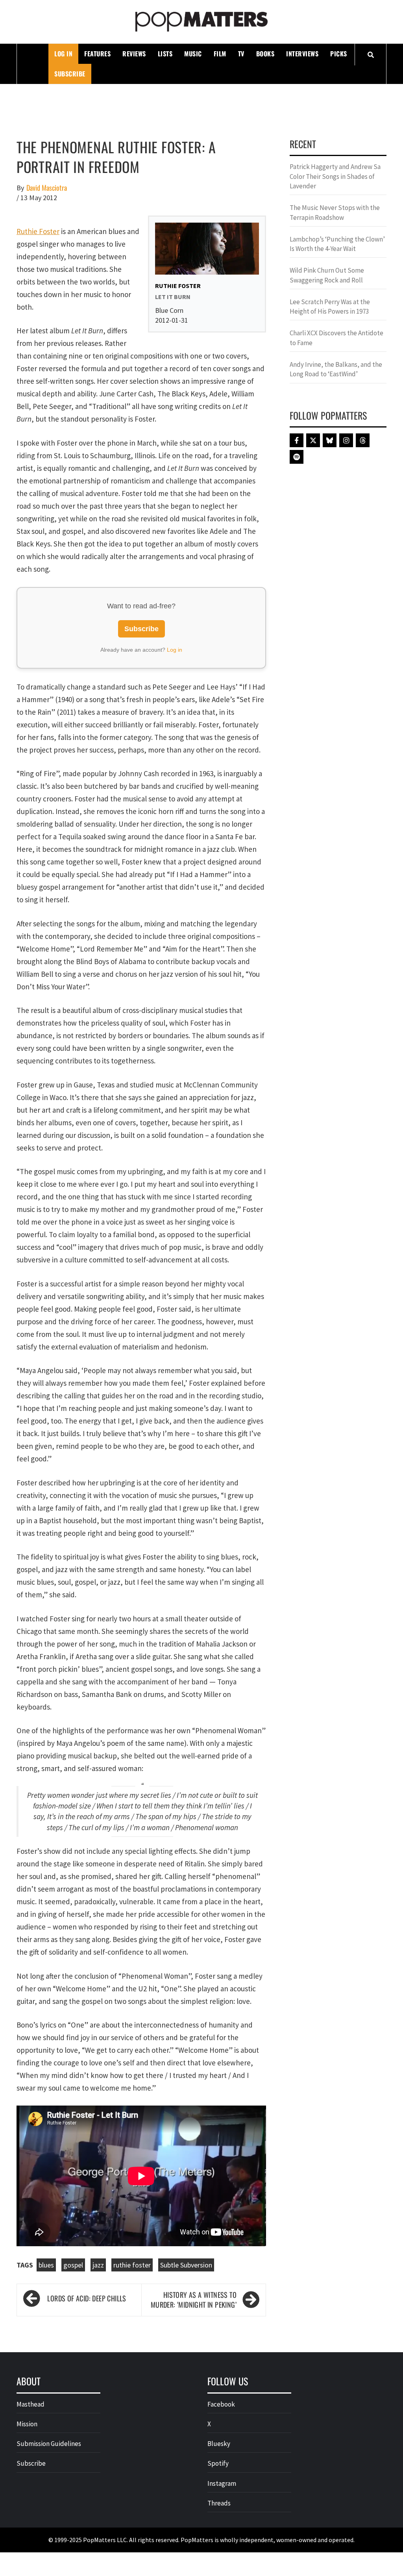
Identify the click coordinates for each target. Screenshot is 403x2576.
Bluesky (219, 2444)
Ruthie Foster (38, 231)
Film (220, 54)
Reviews (134, 54)
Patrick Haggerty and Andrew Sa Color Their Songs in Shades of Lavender (335, 176)
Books (265, 54)
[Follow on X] (313, 440)
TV (241, 54)
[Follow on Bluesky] (330, 440)
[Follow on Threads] (363, 440)
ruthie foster (132, 2265)
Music (193, 54)
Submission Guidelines (49, 2444)
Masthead (31, 2404)
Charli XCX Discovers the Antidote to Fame (336, 338)
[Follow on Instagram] (346, 440)
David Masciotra (47, 188)
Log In (63, 54)
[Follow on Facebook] (297, 440)
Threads (219, 2503)
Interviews (302, 54)
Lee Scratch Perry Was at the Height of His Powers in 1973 (330, 307)
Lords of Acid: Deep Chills (87, 2298)
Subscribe (70, 74)
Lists (165, 54)
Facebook (221, 2404)
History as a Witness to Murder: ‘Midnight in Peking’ (194, 2300)
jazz (98, 2265)
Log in (175, 650)
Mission (27, 2424)
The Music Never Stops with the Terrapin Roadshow (335, 212)
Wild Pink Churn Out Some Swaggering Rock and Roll (327, 275)
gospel (73, 2265)
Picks (339, 54)
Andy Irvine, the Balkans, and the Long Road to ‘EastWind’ (336, 369)
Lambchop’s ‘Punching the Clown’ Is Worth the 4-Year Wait (337, 244)
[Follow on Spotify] (297, 457)
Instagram (222, 2483)
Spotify (218, 2463)
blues (46, 2265)
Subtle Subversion (186, 2265)
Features (97, 54)
